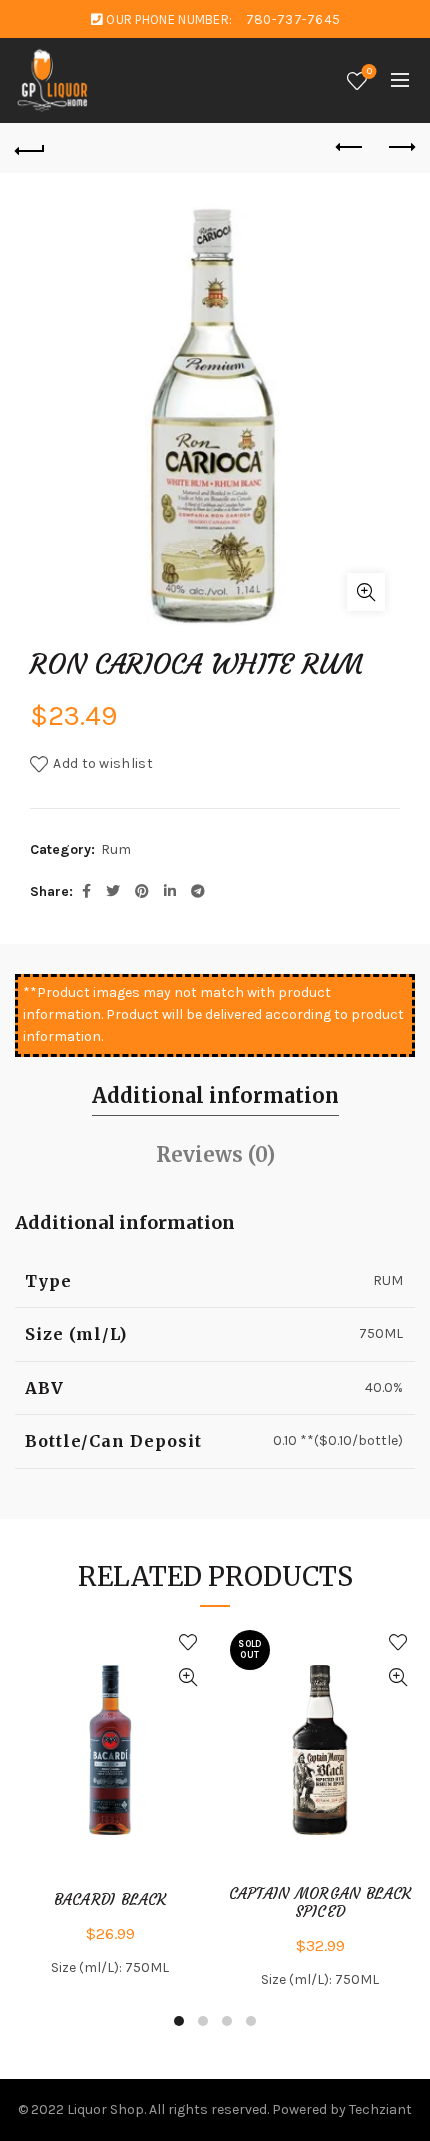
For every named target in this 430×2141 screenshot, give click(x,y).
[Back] (30, 148)
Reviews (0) (215, 1154)
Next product (400, 148)
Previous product (350, 148)
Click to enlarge (366, 592)
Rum (116, 849)
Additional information (215, 1095)
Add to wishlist (103, 763)
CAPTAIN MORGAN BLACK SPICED (320, 1903)
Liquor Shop (105, 2109)
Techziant (380, 2109)
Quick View (187, 1677)
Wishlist (369, 71)
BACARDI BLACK (110, 1900)
